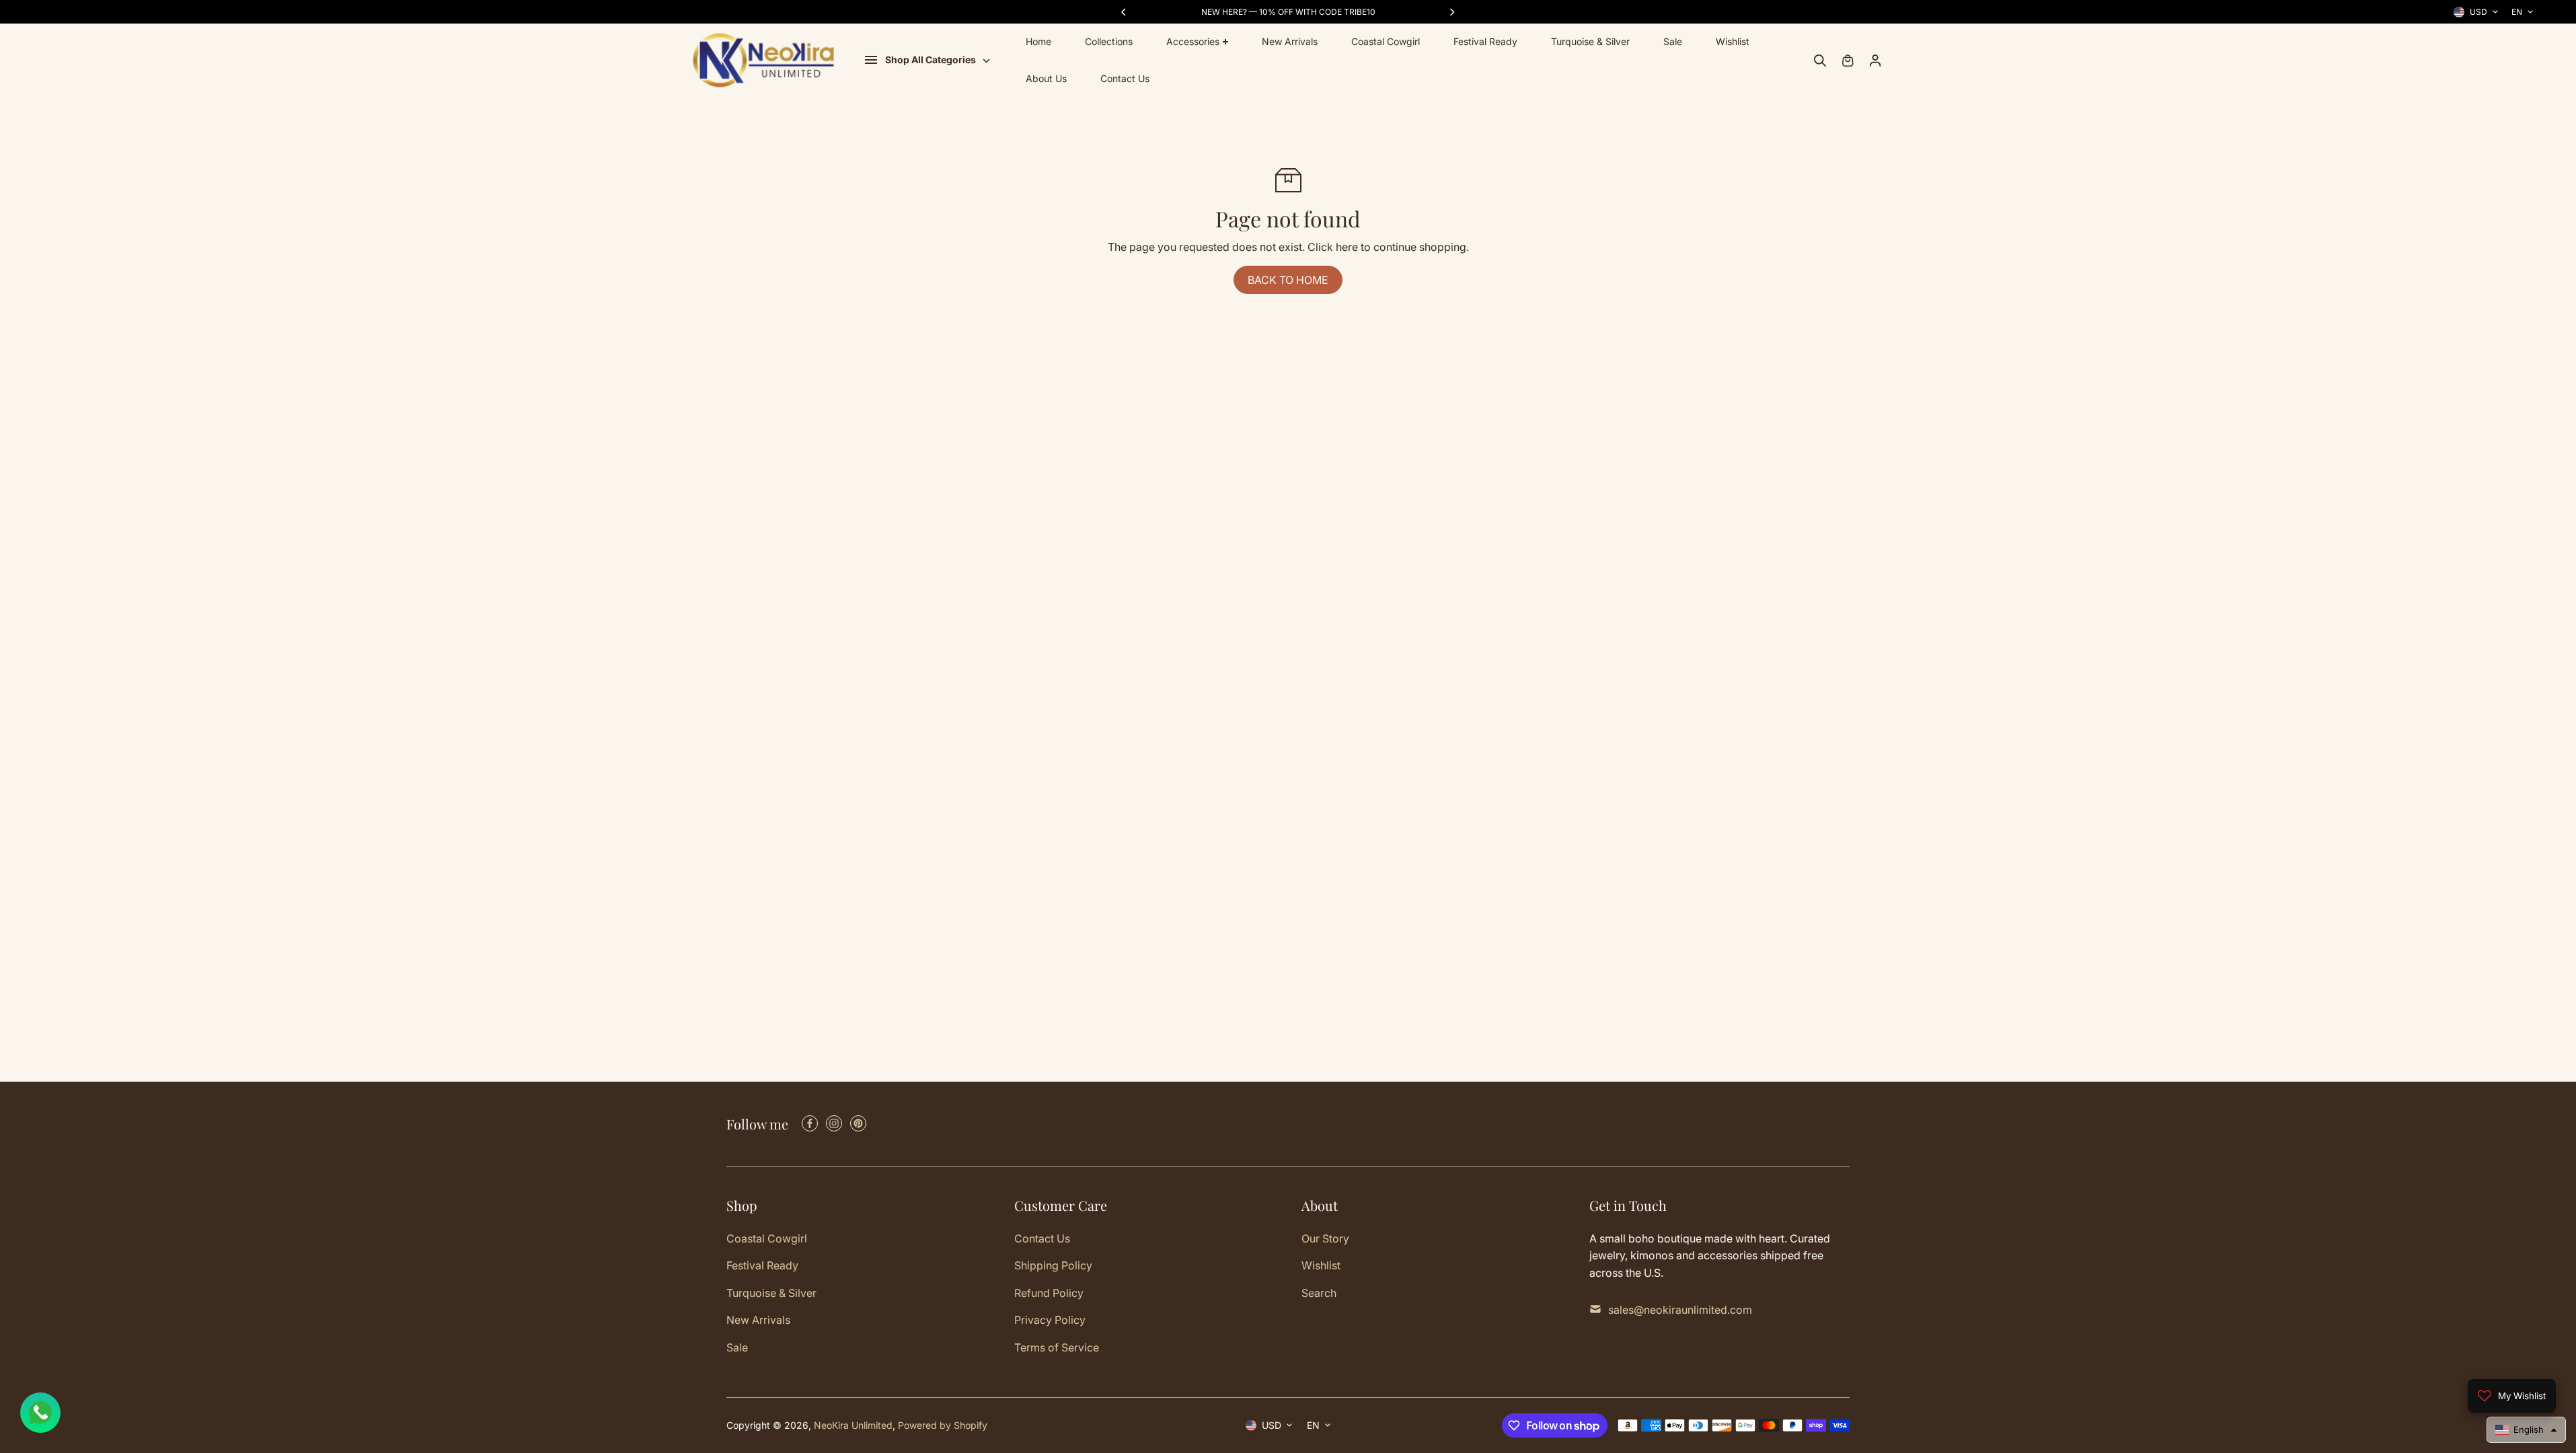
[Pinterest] (858, 1123)
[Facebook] (810, 1123)
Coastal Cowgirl (1386, 41)
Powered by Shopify (943, 1425)
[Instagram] (834, 1123)
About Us (1046, 78)
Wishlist (1733, 41)
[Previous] (1125, 12)
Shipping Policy (1053, 1265)
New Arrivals (1290, 41)
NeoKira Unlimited (853, 1425)
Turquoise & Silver (1590, 41)
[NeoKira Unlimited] (763, 60)
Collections (1109, 41)
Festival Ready (1485, 41)
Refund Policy (1049, 1293)
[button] (2526, 1430)
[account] (1875, 61)
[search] (1820, 61)
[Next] (1451, 12)
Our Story (1325, 1238)
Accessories (1193, 41)
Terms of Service (1057, 1347)
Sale (1673, 41)
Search (1319, 1293)
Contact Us (1125, 78)
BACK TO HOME (1288, 280)
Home (1038, 41)
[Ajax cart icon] (1848, 61)
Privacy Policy (1050, 1320)
